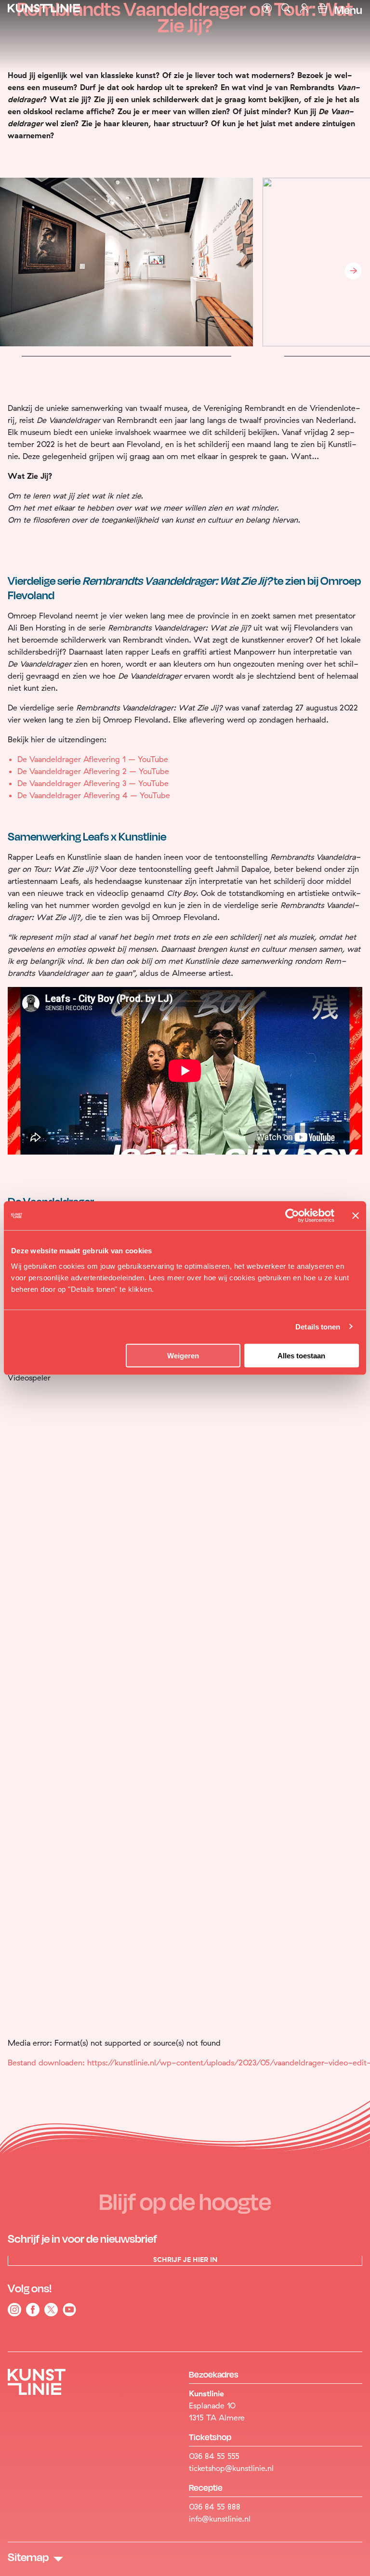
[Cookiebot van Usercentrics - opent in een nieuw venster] (292, 1216)
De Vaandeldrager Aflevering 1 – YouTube (93, 759)
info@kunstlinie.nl (220, 2519)
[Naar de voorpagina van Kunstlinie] (44, 11)
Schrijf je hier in (185, 2260)
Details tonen (318, 1327)
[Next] (353, 271)
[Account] (305, 10)
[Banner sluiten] (356, 1216)
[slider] (152, 2122)
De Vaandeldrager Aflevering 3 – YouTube (93, 783)
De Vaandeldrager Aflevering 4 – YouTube (94, 795)
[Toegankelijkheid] (267, 9)
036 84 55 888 (215, 2507)
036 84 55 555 (214, 2456)
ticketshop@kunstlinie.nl (231, 2468)
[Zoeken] (286, 9)
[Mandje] (323, 10)
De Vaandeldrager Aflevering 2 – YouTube (93, 771)
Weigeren (183, 1355)
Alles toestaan (301, 1355)
